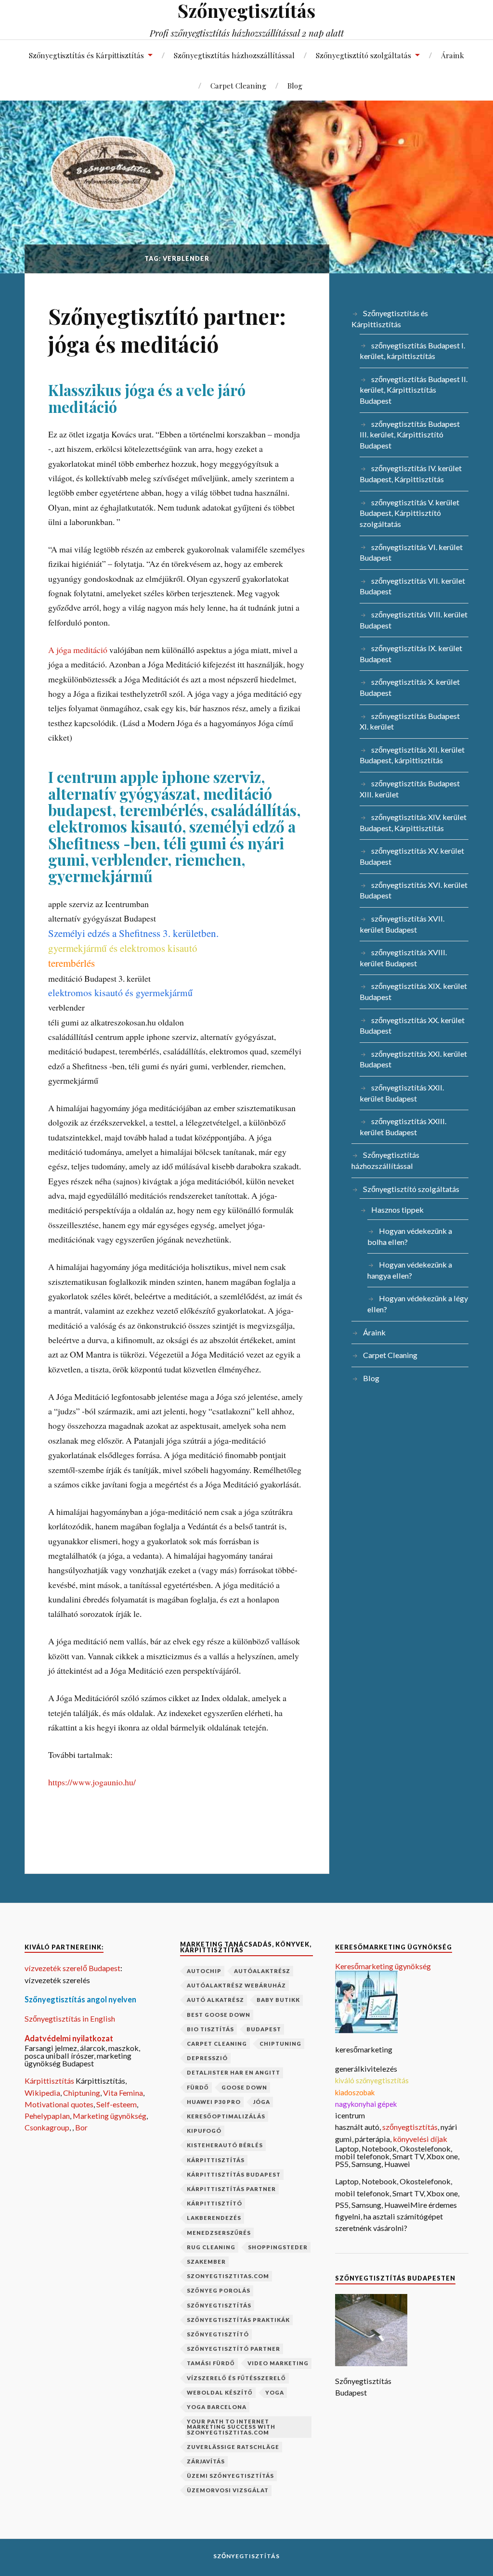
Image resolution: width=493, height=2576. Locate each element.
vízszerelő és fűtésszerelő (236, 2378)
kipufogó (204, 2131)
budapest (264, 2029)
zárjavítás (206, 2461)
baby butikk (278, 2000)
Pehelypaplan (47, 2116)
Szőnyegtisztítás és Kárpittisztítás (86, 55)
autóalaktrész (262, 1971)
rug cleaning (211, 2247)
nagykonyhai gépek (366, 2104)
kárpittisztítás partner (231, 2189)
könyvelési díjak (420, 2139)
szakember (206, 2262)
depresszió (207, 2058)
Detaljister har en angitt (234, 2072)
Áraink (453, 55)
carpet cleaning (217, 2044)
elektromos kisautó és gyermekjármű (120, 993)
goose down (244, 2087)
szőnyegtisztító (218, 2334)
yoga (275, 2392)
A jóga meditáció (78, 650)
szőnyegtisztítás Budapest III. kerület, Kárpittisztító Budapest (410, 435)
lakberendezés (214, 2218)
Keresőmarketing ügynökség (383, 1966)
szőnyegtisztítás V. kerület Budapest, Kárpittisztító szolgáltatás (409, 513)
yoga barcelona (217, 2407)
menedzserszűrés (219, 2233)
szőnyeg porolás (219, 2290)
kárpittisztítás (216, 2160)
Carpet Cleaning (238, 85)
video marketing (278, 2363)
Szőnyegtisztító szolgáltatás (363, 55)
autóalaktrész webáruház (236, 1985)
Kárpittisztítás (50, 2081)
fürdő (198, 2087)
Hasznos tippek (397, 1210)
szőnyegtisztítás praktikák (238, 2320)
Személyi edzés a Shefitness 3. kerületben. (133, 933)
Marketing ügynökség (110, 2116)
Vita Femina (123, 2093)
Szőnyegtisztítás (246, 2556)
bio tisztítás (210, 2029)
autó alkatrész (215, 2000)
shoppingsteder (278, 2247)
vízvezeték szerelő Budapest (72, 1968)
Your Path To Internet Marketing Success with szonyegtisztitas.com (231, 2427)
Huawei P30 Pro (214, 2102)
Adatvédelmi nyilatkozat (69, 2038)
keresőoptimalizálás (226, 2116)
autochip (204, 1971)
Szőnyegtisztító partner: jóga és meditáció (167, 330)
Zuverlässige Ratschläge (233, 2447)
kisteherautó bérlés (225, 2145)
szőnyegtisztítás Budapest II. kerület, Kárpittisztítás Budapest (414, 390)
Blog (295, 85)
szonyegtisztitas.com (228, 2276)
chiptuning (280, 2044)
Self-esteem (117, 2104)
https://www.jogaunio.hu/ (92, 1782)
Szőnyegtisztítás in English (70, 2019)
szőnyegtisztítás (219, 2305)
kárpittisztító (214, 2203)
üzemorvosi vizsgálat (228, 2490)
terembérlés (71, 963)
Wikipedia (42, 2093)
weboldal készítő (220, 2392)
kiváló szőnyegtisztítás (372, 2080)
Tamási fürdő (211, 2363)
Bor (81, 2127)
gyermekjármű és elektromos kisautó (123, 948)
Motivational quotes (59, 2104)
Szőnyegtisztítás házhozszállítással (234, 55)
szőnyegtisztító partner (234, 2349)
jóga (262, 2102)
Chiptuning (82, 2093)
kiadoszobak (355, 2092)
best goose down (219, 2015)
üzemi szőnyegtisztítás (230, 2476)
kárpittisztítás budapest (234, 2174)
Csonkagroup (47, 2127)
